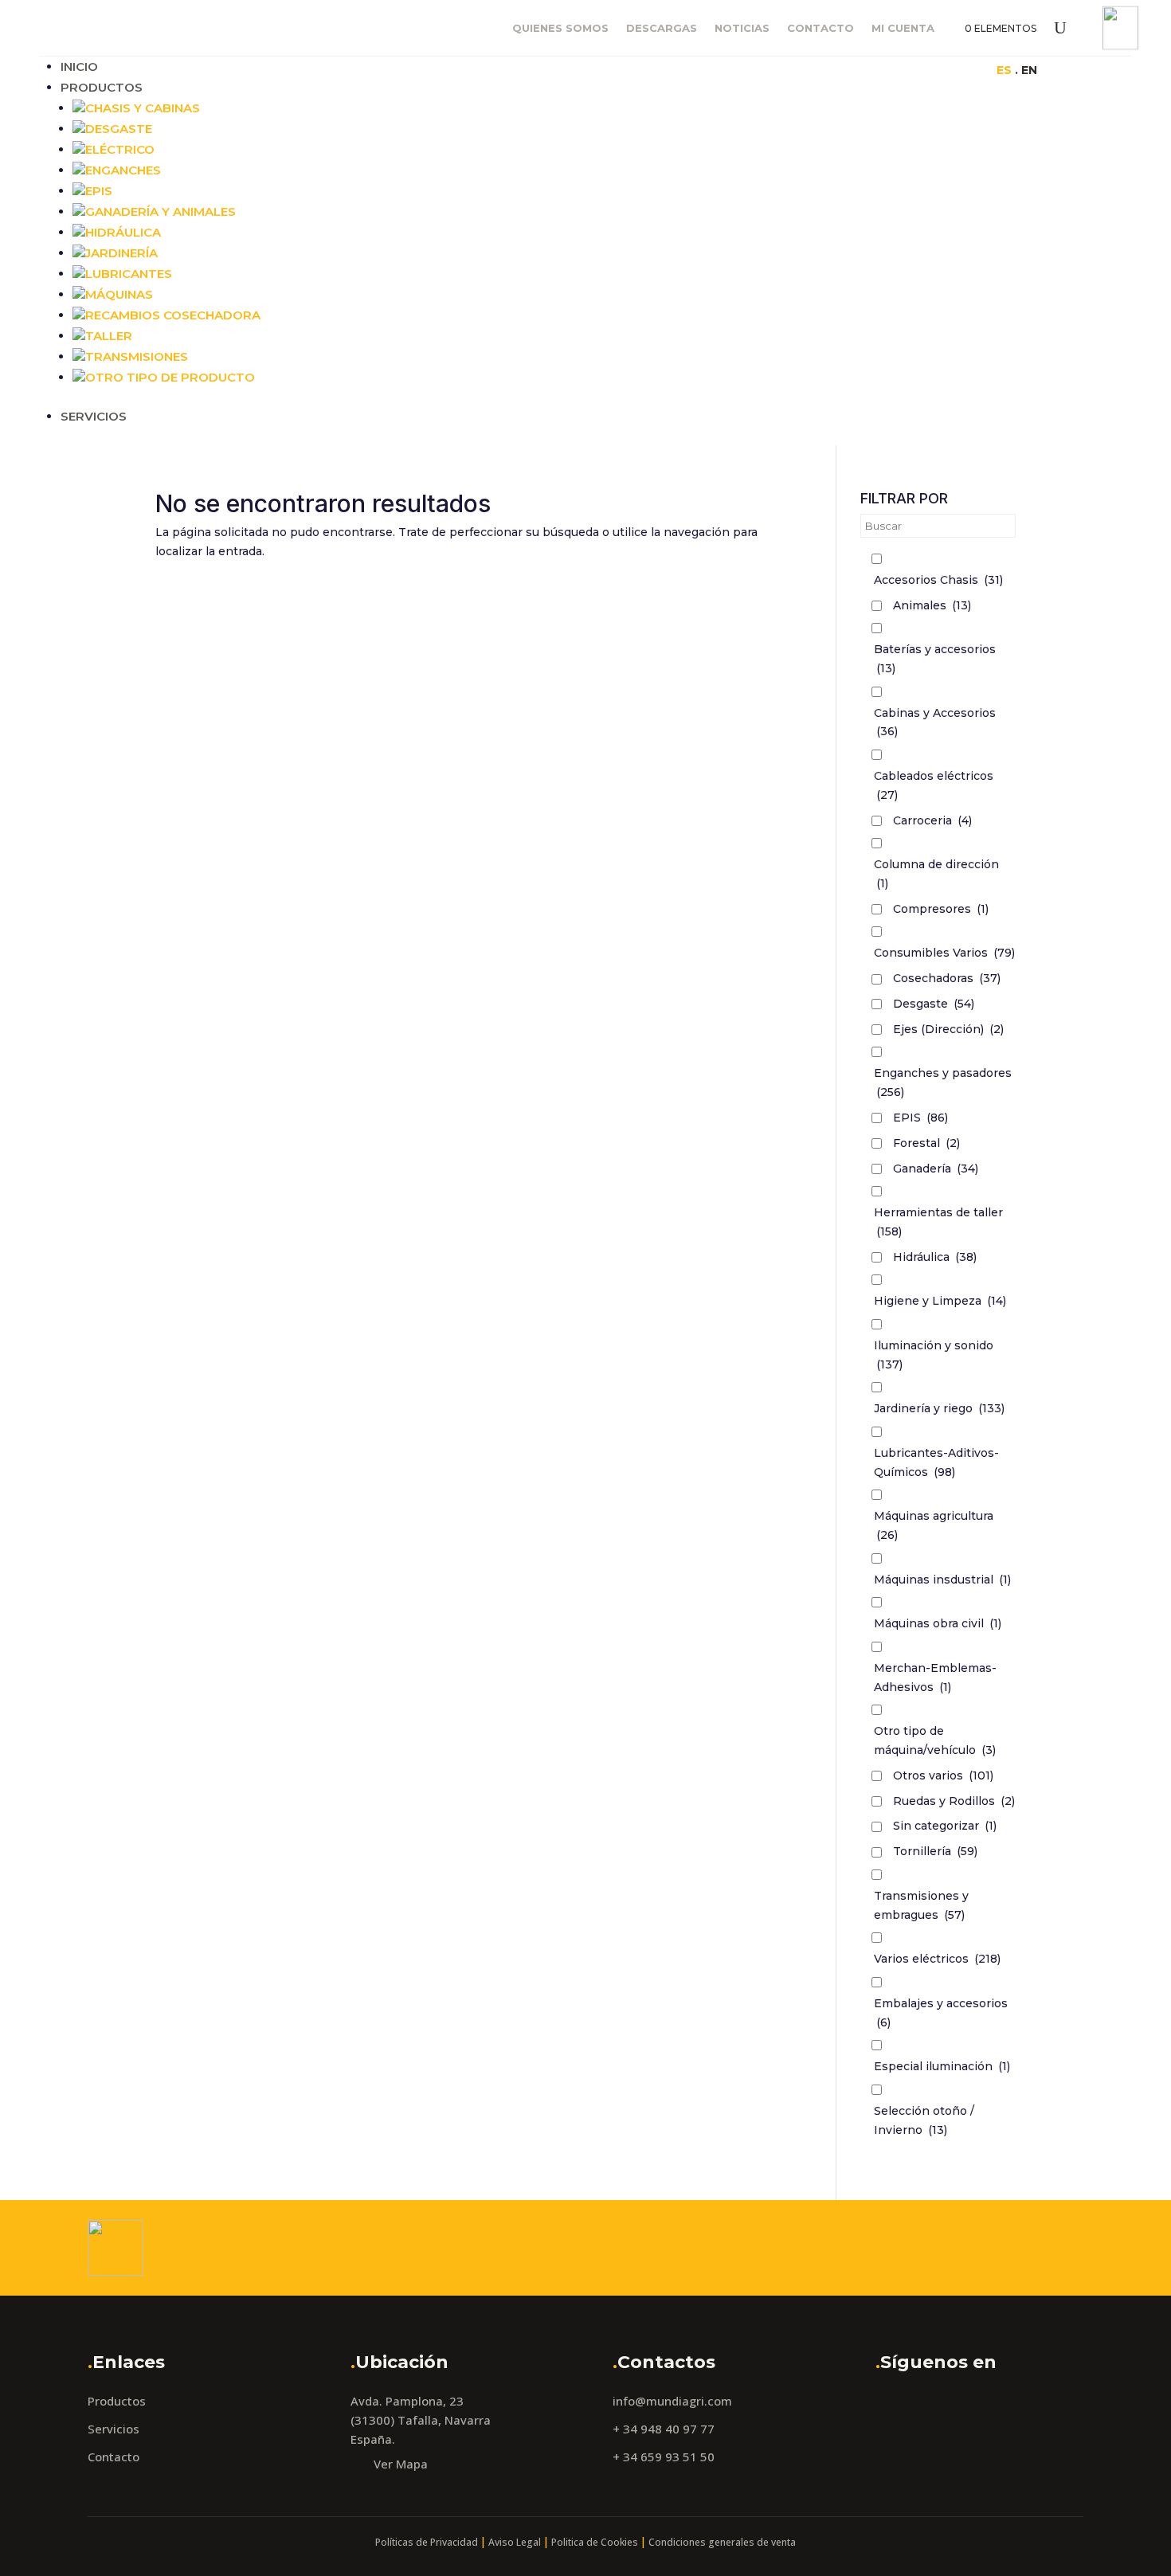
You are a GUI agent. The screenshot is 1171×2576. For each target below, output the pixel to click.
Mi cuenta (903, 28)
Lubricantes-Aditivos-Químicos (936, 1462)
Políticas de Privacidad (427, 2542)
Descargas (662, 28)
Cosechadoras (947, 978)
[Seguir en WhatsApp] (924, 69)
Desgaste (119, 129)
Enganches (123, 170)
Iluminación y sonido (934, 1355)
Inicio (79, 67)
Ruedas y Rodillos (954, 1801)
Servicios (94, 416)
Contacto (820, 28)
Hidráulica (123, 232)
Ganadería (936, 1169)
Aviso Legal (515, 2542)
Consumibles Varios (944, 953)
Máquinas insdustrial (942, 1580)
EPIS (920, 1118)
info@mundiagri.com (672, 2401)
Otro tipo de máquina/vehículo (935, 1740)
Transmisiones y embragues (921, 1905)
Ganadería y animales (161, 211)
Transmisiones (137, 356)
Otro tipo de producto (170, 377)
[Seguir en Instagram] (860, 69)
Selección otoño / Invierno (924, 2120)
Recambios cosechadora (173, 315)
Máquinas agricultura (934, 1525)
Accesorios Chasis (938, 580)
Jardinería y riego (939, 1408)
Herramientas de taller (938, 1222)
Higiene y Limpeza (940, 1301)
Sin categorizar (945, 1826)
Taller (109, 336)
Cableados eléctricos (934, 785)
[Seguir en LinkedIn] (892, 69)
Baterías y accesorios (935, 659)
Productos (102, 87)
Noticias (742, 28)
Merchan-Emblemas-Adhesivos (935, 1678)
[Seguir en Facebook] (828, 69)
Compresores (941, 909)
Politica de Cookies (595, 2542)
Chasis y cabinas (143, 108)
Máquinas (119, 294)
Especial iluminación (942, 2066)
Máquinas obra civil (938, 1623)
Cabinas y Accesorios (935, 722)
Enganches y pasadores (943, 1082)
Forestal (926, 1143)
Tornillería (935, 1851)
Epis (99, 191)
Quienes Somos (560, 28)
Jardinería (121, 253)
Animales (932, 605)
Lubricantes (129, 274)
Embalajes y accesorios (941, 2013)
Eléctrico (120, 149)
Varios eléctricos (937, 1959)
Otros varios (943, 1775)
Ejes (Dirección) (948, 1029)
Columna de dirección (936, 874)
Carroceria (932, 820)
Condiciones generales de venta (722, 2542)
